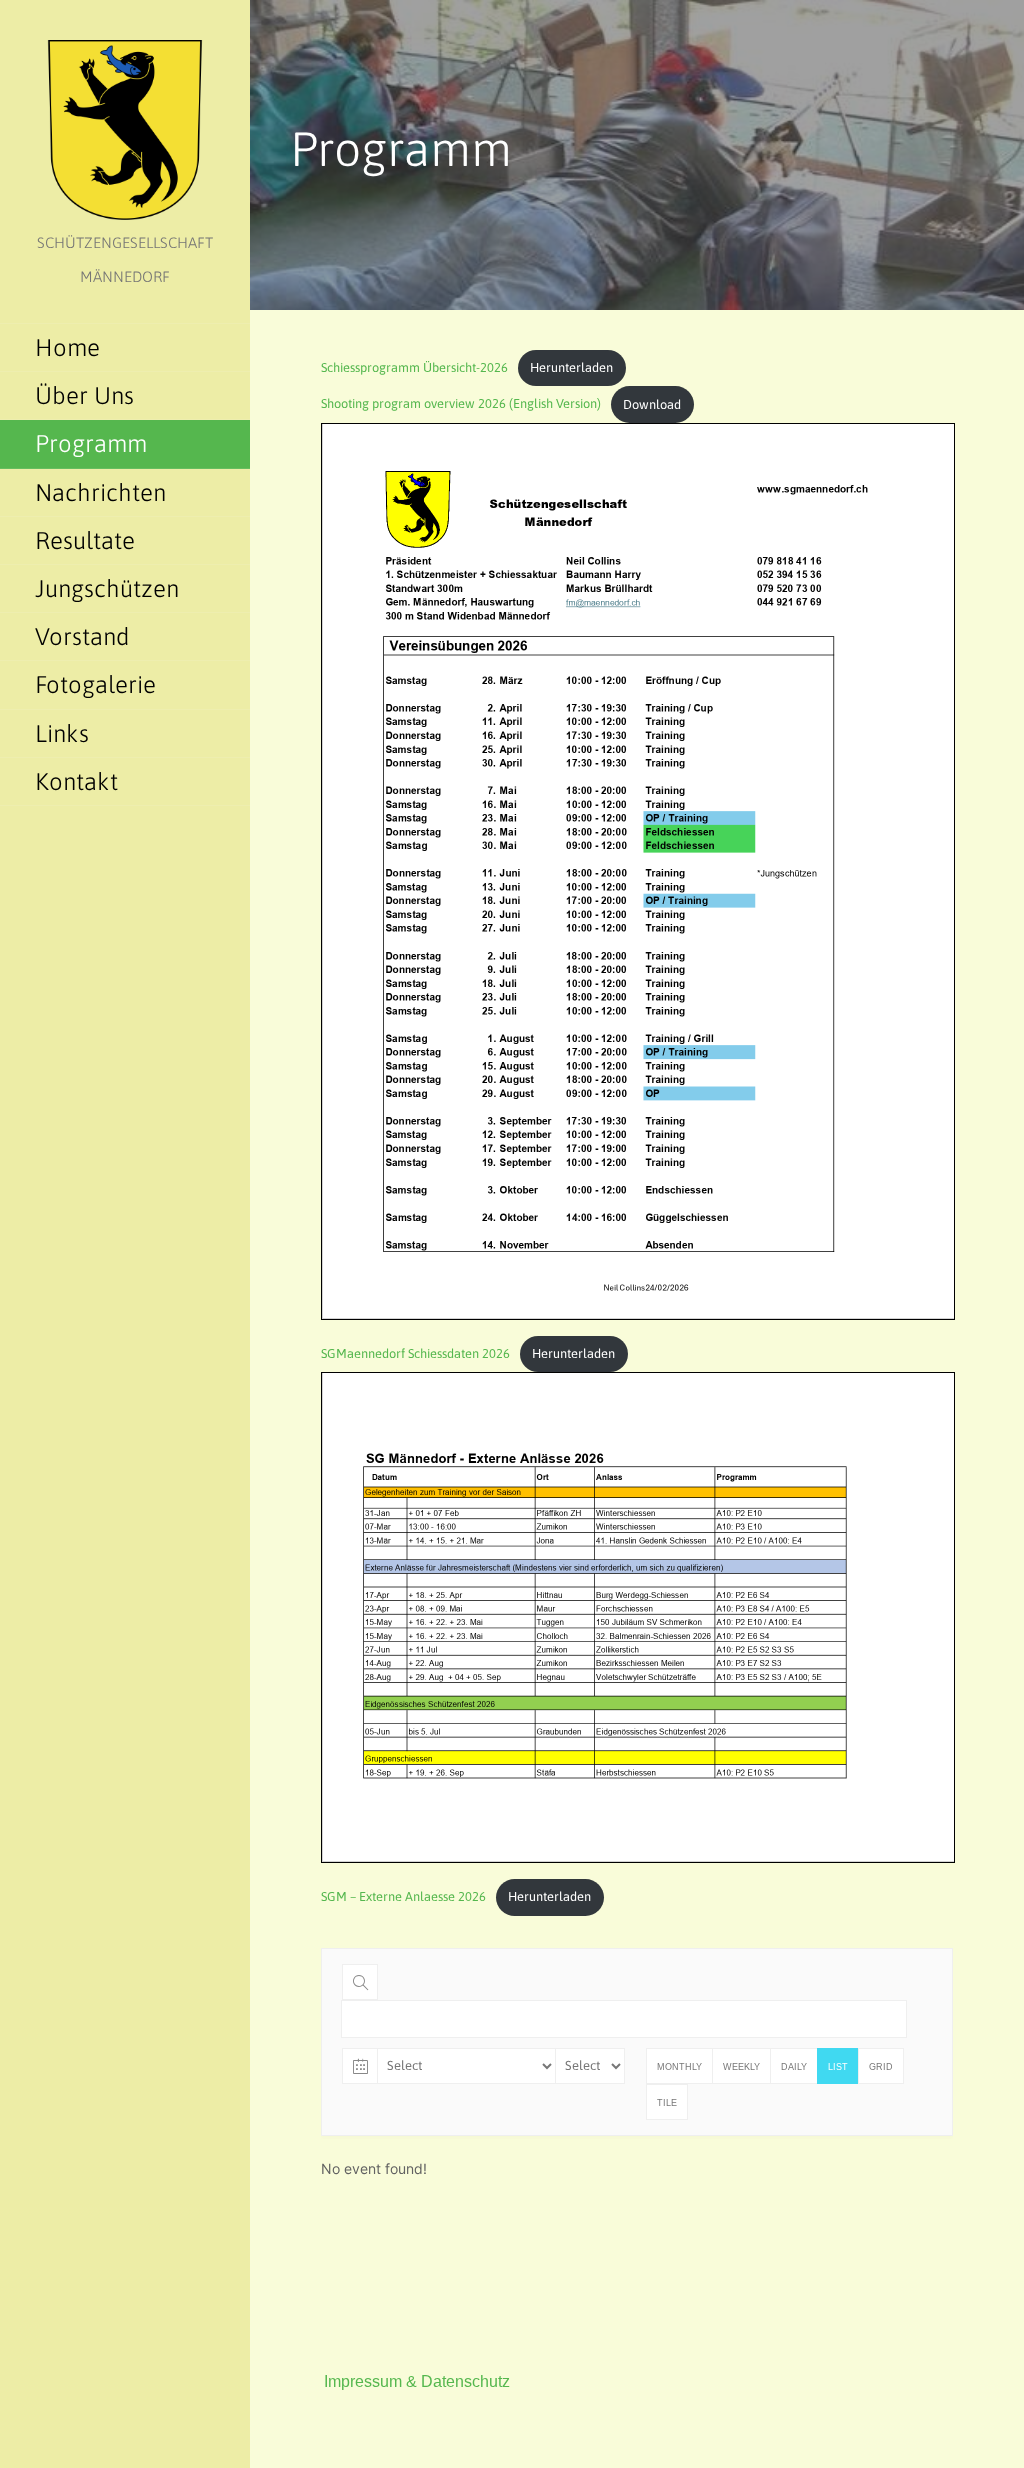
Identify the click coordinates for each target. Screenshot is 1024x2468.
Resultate (85, 540)
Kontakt (76, 781)
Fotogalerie (95, 684)
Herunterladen (571, 367)
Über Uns (84, 395)
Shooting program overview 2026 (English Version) (461, 404)
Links (62, 733)
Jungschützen (107, 588)
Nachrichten (100, 492)
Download (652, 404)
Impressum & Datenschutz (417, 2381)
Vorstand (82, 636)
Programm (91, 443)
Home (67, 347)
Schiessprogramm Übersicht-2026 (414, 367)
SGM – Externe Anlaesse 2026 (403, 1896)
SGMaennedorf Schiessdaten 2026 (415, 1353)
